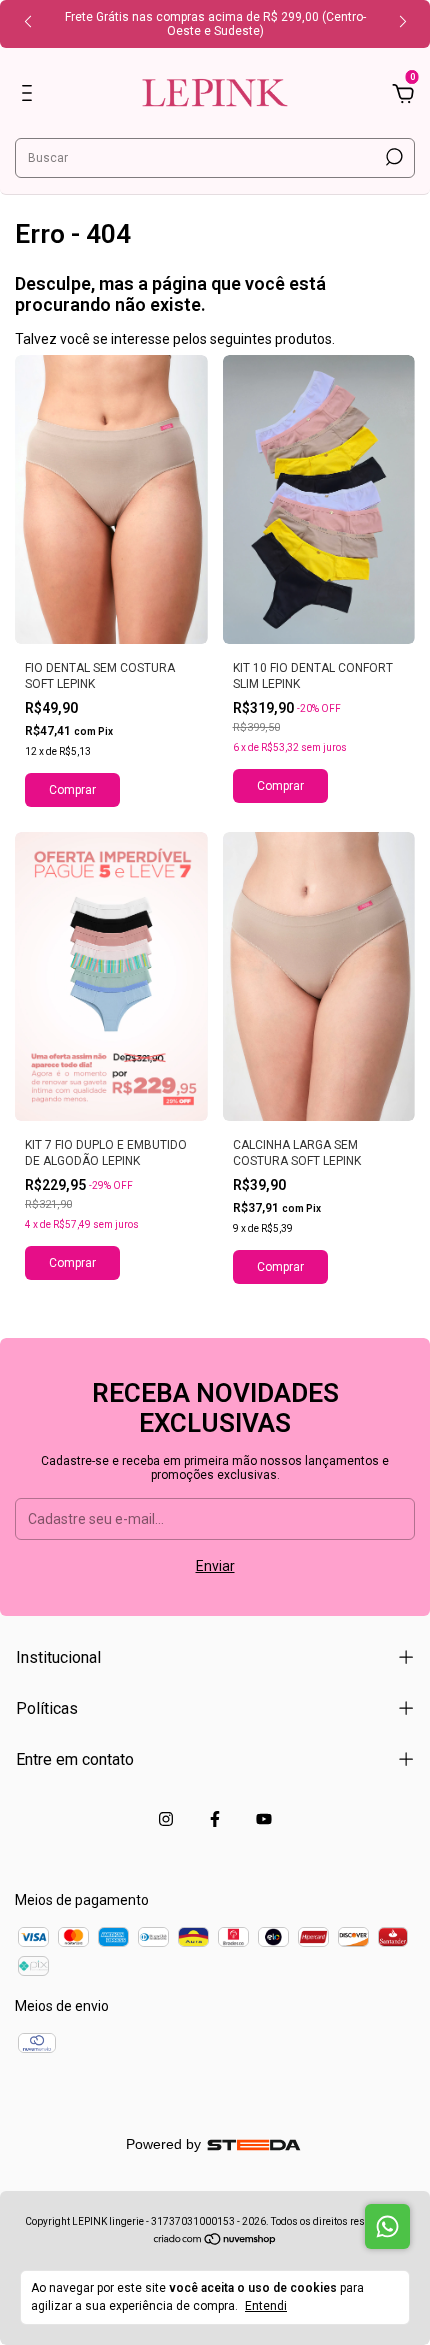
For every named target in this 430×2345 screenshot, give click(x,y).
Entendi (266, 2306)
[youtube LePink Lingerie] (264, 1819)
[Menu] (30, 96)
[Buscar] (392, 157)
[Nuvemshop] (215, 2241)
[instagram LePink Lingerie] (166, 1819)
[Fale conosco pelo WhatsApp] (387, 2226)
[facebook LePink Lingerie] (215, 1819)
